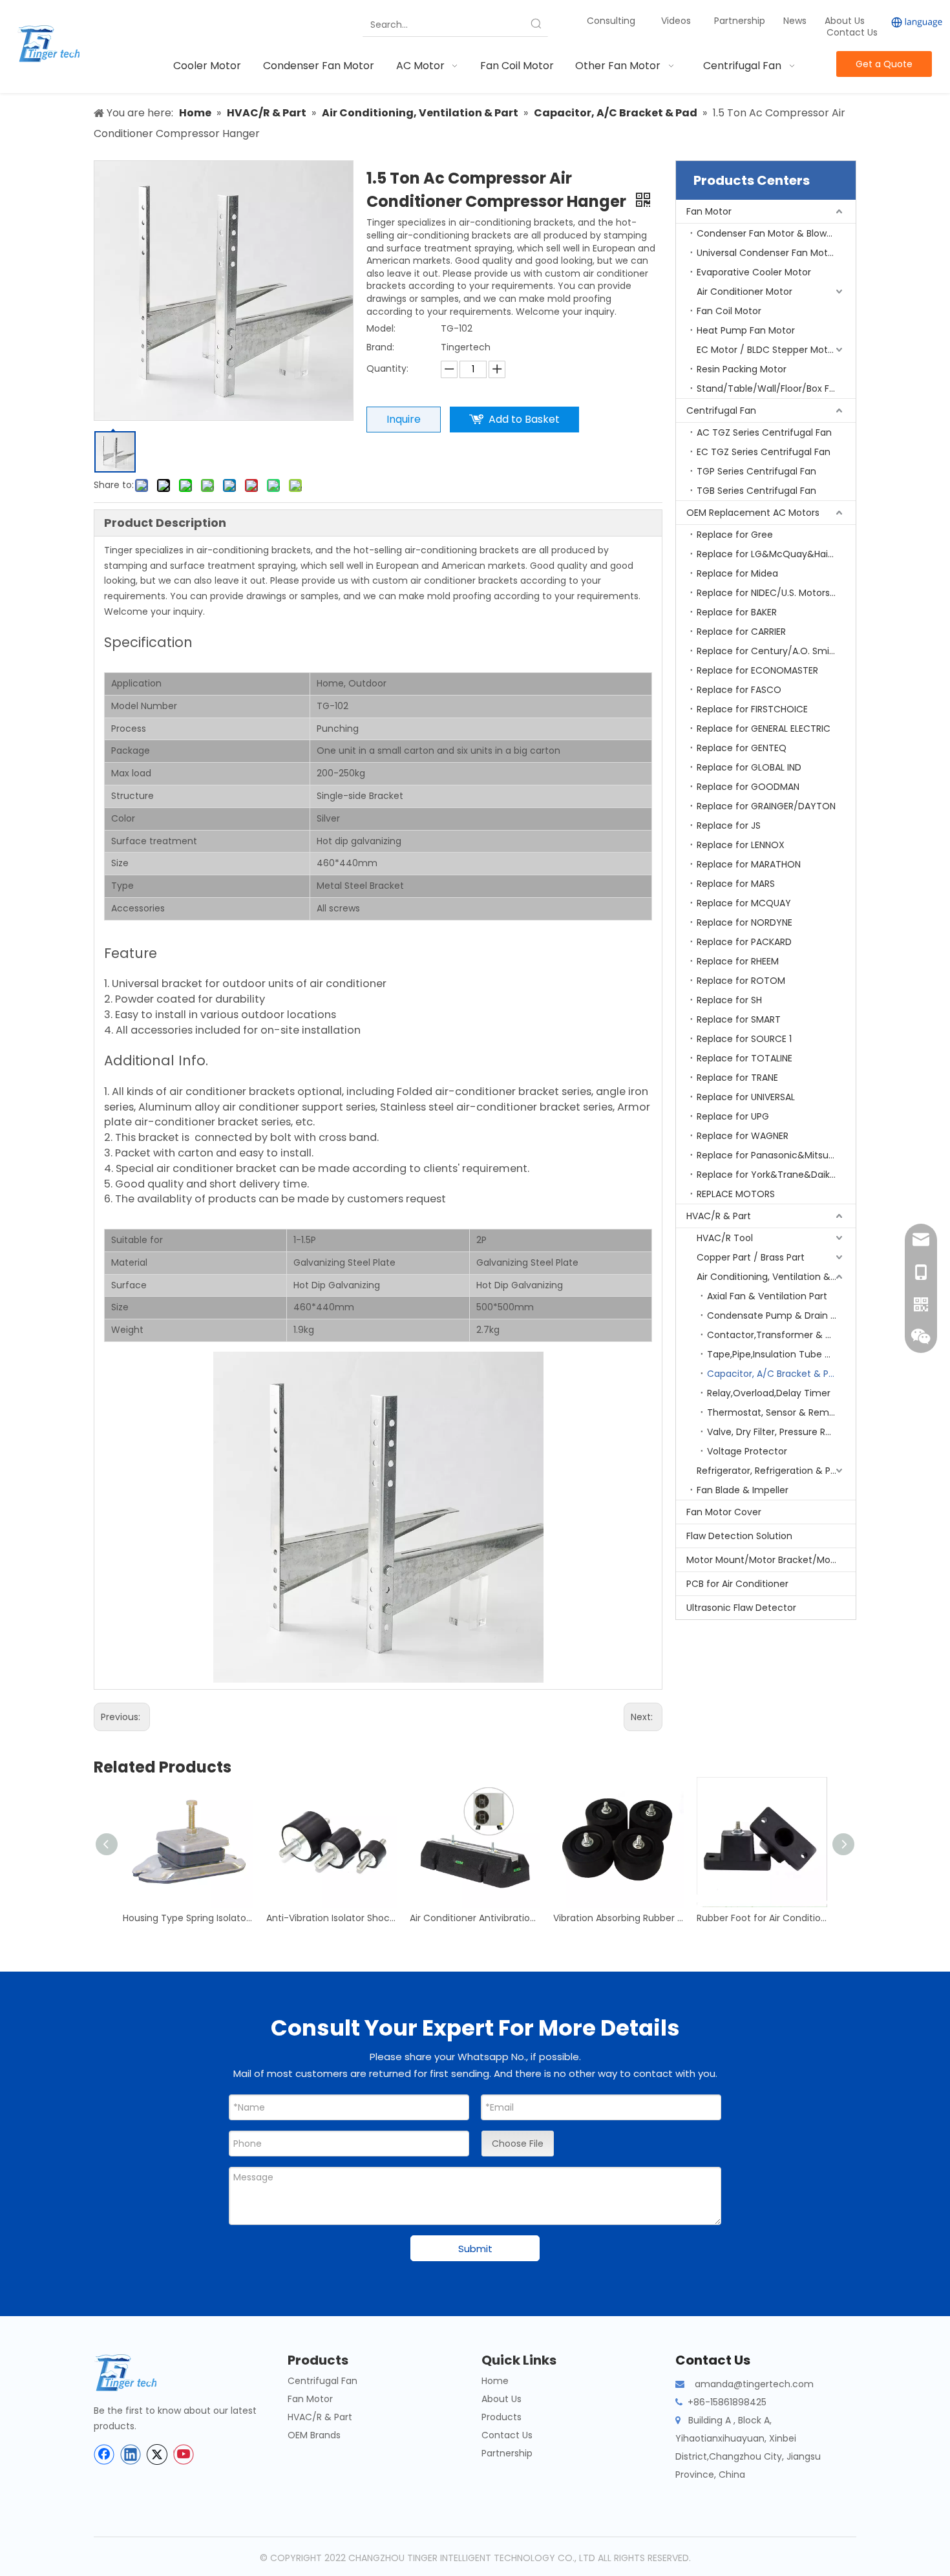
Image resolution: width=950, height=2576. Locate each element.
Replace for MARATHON (749, 864)
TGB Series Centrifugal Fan (756, 491)
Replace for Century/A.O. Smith (768, 651)
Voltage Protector (747, 1451)
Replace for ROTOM (741, 981)
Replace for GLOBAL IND (749, 767)
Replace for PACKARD (744, 942)
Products (501, 2417)
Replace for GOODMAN (748, 787)
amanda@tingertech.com (754, 2384)
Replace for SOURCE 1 (744, 1039)
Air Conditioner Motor (744, 292)
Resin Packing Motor (742, 369)
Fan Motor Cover (724, 1512)
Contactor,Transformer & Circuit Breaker (781, 1335)
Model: (381, 328)
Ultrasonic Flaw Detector (741, 1608)
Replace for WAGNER (743, 1136)
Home (495, 2381)
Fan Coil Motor (729, 311)
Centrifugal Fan (721, 410)
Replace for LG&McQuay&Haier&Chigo (776, 554)
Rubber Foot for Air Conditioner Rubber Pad (762, 1918)
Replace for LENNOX (741, 845)
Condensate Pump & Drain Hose (780, 1315)
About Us (845, 21)
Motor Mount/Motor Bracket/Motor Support (771, 1560)
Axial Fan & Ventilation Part (767, 1296)
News (796, 21)
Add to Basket (524, 419)
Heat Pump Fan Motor (746, 330)
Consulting (611, 21)
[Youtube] (184, 2454)
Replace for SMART (739, 1019)
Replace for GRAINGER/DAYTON (766, 806)
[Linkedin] (131, 2454)
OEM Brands (314, 2435)
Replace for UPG (733, 1116)
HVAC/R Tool (725, 1238)
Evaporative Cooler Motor (754, 272)
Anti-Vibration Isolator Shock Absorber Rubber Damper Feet (332, 1918)
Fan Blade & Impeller (743, 1490)
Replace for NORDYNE (744, 922)
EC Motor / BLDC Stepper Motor (767, 350)
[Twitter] (157, 2454)
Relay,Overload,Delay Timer (769, 1393)
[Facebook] (104, 2454)
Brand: (380, 347)
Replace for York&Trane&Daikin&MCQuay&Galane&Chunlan (776, 1175)
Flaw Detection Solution (739, 1536)
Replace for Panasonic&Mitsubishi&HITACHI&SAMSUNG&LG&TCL (776, 1155)
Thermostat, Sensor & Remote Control (781, 1412)
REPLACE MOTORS (736, 1194)
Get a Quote (884, 64)
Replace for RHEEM (738, 961)
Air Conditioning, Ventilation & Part (774, 1277)
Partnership (741, 21)
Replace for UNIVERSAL (746, 1097)
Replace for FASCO (739, 690)
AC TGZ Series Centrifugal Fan (764, 432)
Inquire (404, 419)
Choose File (518, 2144)
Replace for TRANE (737, 1078)
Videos (676, 21)
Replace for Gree (735, 535)
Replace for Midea (737, 573)
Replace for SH (729, 1000)
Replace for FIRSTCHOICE (752, 709)
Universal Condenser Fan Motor (767, 253)
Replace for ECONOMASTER (757, 670)
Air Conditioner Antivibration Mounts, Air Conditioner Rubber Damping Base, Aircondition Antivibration (475, 1918)
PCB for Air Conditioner (737, 1584)
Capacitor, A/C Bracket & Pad (774, 1374)
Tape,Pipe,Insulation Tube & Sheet (781, 1354)
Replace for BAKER (737, 612)
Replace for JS (729, 825)
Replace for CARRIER (741, 632)
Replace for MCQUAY (744, 903)
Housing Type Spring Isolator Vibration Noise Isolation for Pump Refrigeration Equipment (188, 1918)
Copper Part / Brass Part (751, 1257)
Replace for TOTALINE (744, 1058)
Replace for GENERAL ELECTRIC (764, 729)
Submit (475, 2249)
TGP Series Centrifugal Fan (756, 471)
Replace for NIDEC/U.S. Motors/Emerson (776, 593)
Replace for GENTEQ (742, 748)
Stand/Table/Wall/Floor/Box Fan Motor (776, 389)
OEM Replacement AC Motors (753, 513)
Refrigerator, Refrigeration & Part (770, 1471)
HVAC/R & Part (719, 1216)
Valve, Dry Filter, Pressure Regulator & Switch (781, 1432)
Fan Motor (709, 211)
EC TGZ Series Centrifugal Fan (764, 452)
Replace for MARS (736, 884)
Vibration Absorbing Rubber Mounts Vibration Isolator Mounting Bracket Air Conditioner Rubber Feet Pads (618, 1918)
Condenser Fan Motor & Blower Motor (776, 233)
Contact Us (852, 32)
